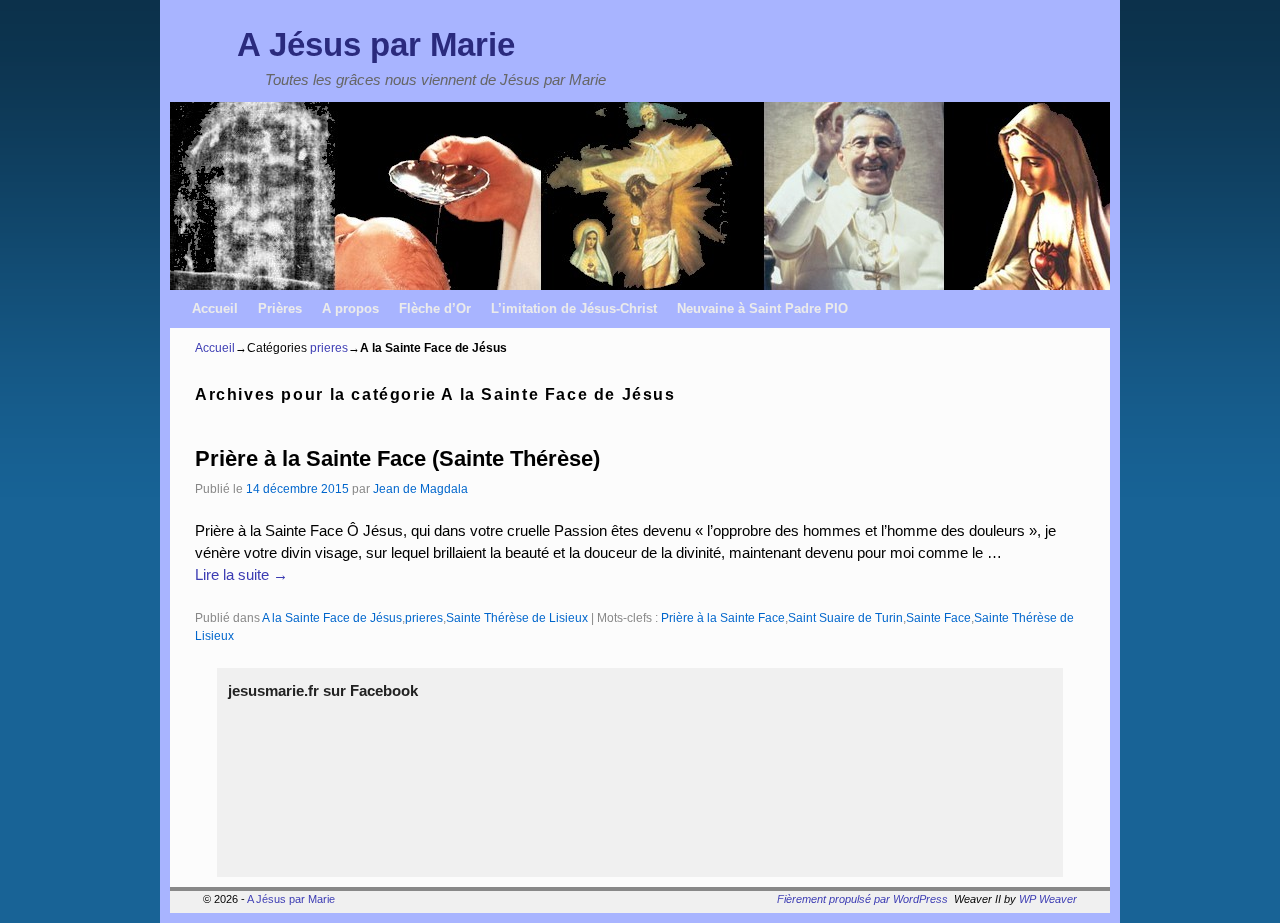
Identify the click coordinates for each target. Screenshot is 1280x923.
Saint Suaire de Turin (845, 617)
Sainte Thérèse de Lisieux (517, 617)
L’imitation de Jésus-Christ (574, 308)
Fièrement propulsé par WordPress (862, 899)
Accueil (215, 308)
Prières (280, 308)
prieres (329, 348)
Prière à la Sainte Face (723, 617)
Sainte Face (938, 617)
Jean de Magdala (420, 488)
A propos (350, 308)
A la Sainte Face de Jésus (332, 617)
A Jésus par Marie (376, 44)
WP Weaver (1048, 899)
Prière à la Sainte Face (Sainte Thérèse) (397, 458)
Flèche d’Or (435, 308)
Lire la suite (241, 575)
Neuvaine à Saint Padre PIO (762, 308)
